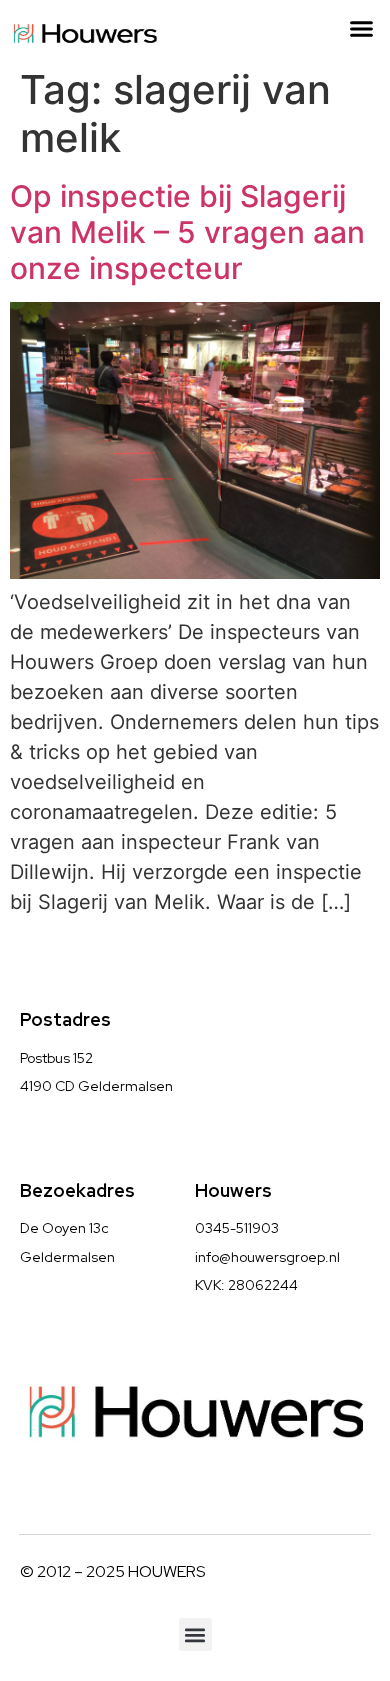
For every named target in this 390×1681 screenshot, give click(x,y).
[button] (362, 29)
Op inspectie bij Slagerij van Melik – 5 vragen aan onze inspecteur (187, 232)
